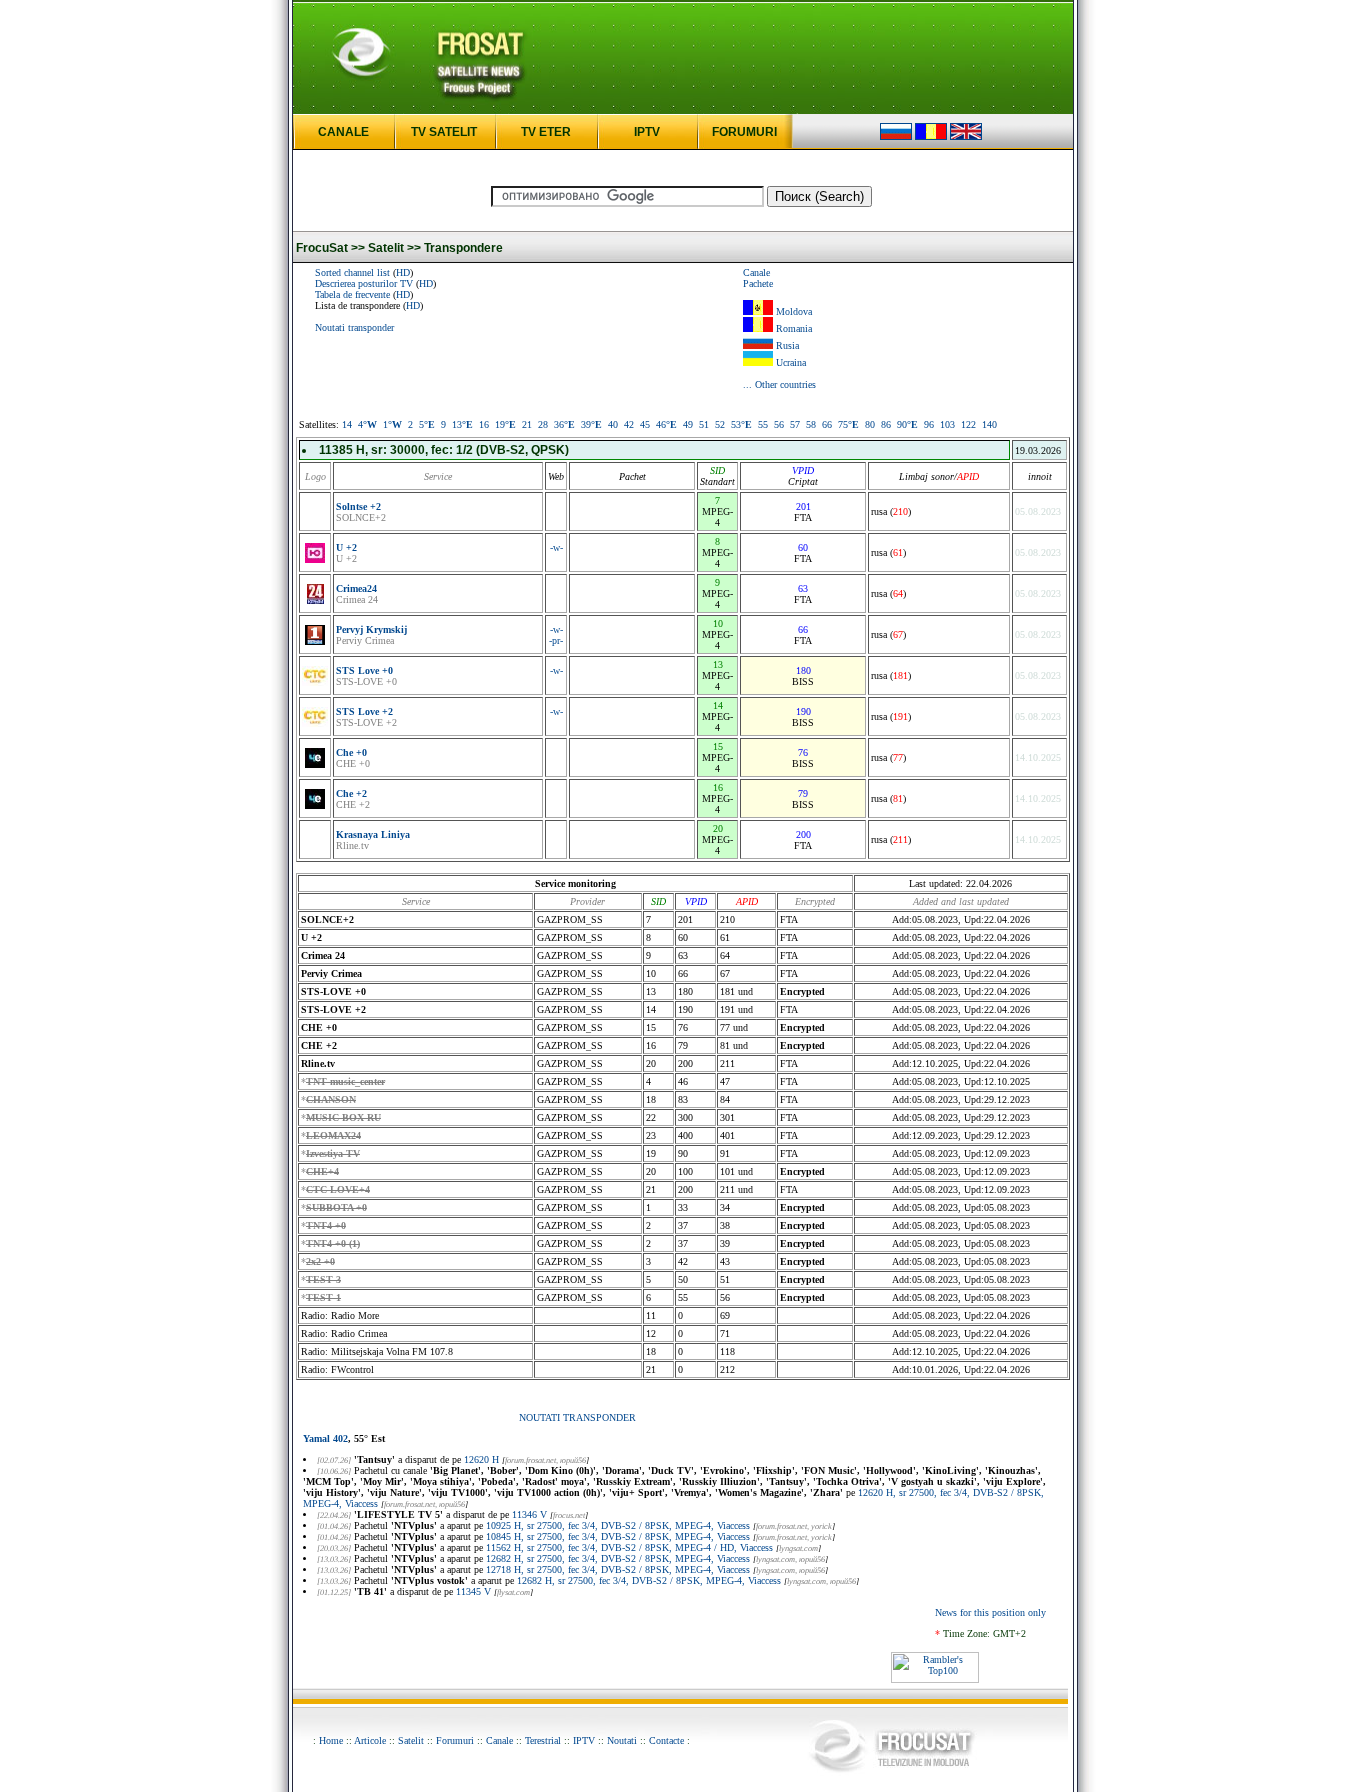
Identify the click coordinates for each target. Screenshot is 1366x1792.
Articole (370, 1740)
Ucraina (791, 362)
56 (779, 424)
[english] (966, 136)
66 (827, 424)
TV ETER (546, 132)
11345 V (473, 1591)
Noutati (622, 1740)
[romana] (931, 136)
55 (763, 424)
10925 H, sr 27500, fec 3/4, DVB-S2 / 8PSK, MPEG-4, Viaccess (618, 1525)
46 (666, 424)
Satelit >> (394, 248)
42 (629, 424)
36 (564, 424)
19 (505, 424)
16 (484, 424)
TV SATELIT (444, 132)
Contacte (666, 1740)
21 (527, 424)
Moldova (794, 311)
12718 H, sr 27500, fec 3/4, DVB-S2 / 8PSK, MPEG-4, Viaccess (618, 1569)
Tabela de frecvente (352, 294)
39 (591, 424)
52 (720, 424)
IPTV (647, 132)
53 (741, 424)
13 (462, 424)
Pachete (758, 283)
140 (989, 424)
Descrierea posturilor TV (364, 283)
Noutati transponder (354, 327)
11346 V (529, 1514)
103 (947, 424)
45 (645, 424)
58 (811, 424)
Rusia (787, 345)
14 (347, 424)
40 (613, 424)
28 (543, 424)
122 (968, 424)
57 (795, 424)
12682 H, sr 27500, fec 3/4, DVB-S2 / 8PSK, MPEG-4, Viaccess (618, 1558)
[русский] (896, 136)
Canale (756, 272)
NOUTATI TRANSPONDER (577, 1417)
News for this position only (990, 1612)
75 (848, 424)
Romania (794, 328)
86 (886, 424)
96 (929, 424)
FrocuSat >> (330, 248)
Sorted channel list (352, 272)
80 (870, 424)
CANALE (343, 132)
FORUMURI (744, 132)
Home (331, 1740)
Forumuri (455, 1740)
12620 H (481, 1459)
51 (704, 424)
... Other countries (779, 384)
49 (688, 424)
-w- (556, 547)
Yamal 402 (325, 1438)
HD (403, 272)
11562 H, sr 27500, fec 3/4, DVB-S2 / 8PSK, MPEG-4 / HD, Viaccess (629, 1547)
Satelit (411, 1740)
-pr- (556, 640)
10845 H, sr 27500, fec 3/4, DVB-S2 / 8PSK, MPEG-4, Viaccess (618, 1536)
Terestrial (543, 1740)
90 (907, 424)
